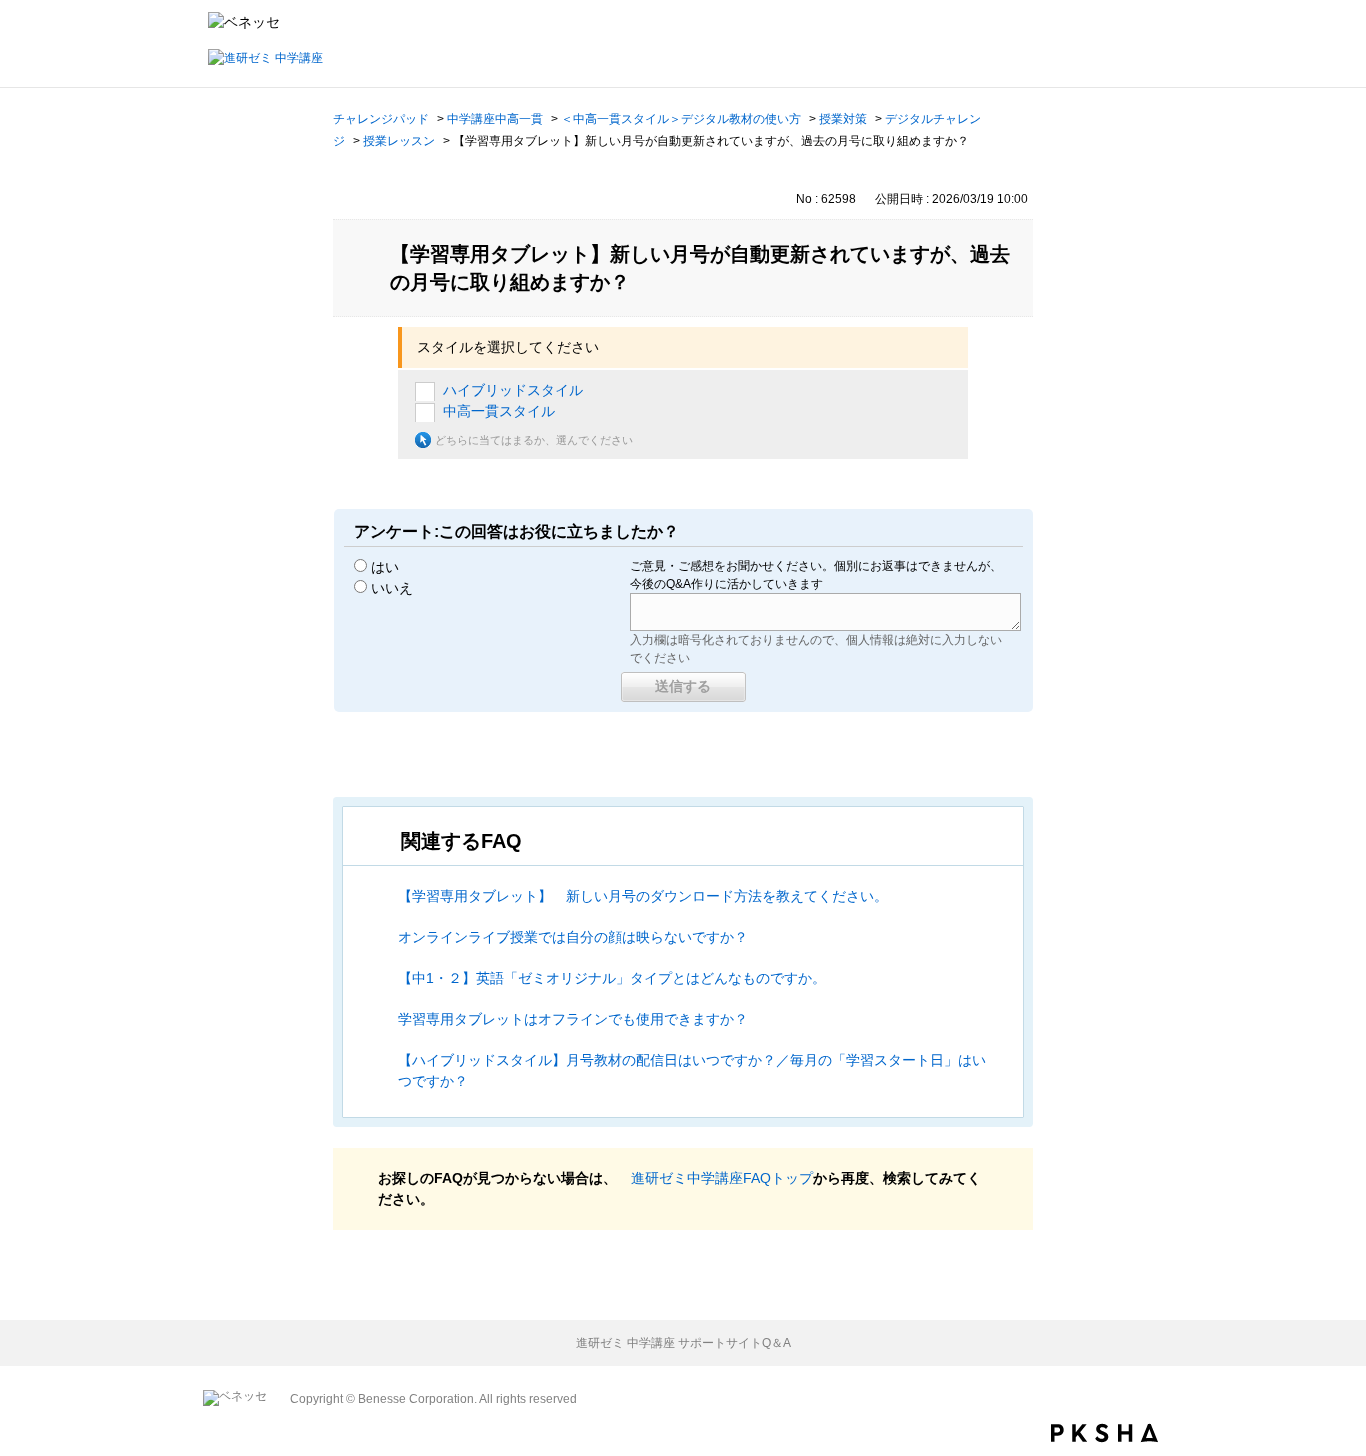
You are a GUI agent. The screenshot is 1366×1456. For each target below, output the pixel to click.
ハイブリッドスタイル (513, 390)
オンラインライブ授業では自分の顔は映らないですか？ (573, 937)
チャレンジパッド (381, 119)
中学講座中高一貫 (495, 119)
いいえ (392, 588)
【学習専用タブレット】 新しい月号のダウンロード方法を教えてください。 (643, 896)
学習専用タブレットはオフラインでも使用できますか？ (573, 1019)
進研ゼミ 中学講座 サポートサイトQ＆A (683, 1343)
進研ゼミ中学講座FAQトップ (722, 1178)
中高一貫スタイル (499, 411)
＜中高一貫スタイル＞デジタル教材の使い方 (681, 119)
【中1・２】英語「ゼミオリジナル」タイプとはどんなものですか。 (612, 978)
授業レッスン (399, 141)
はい (385, 567)
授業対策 (843, 119)
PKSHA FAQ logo (1104, 1433)
